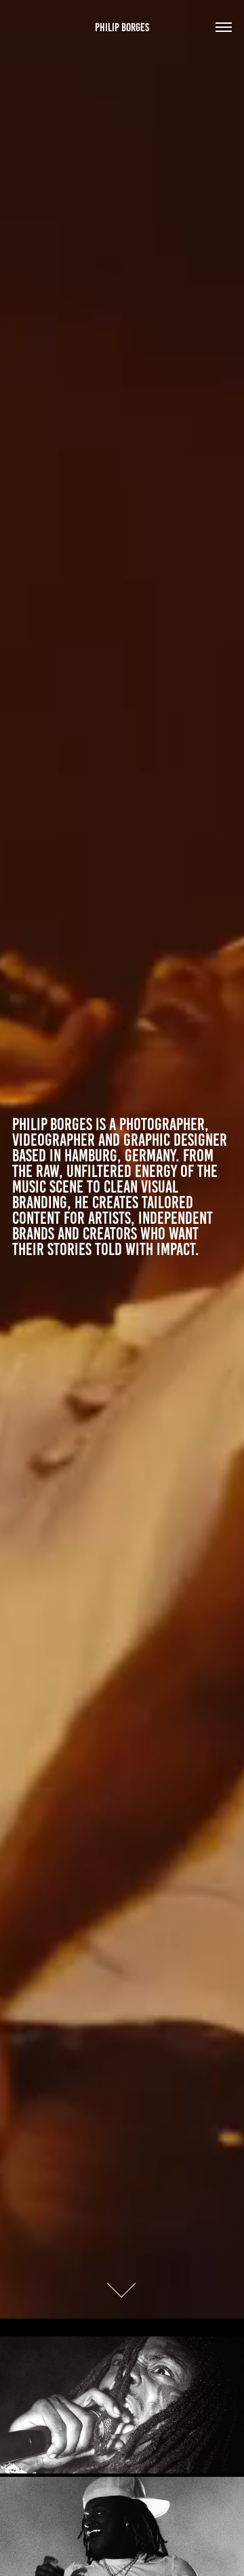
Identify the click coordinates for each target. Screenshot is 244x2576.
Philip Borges (122, 27)
